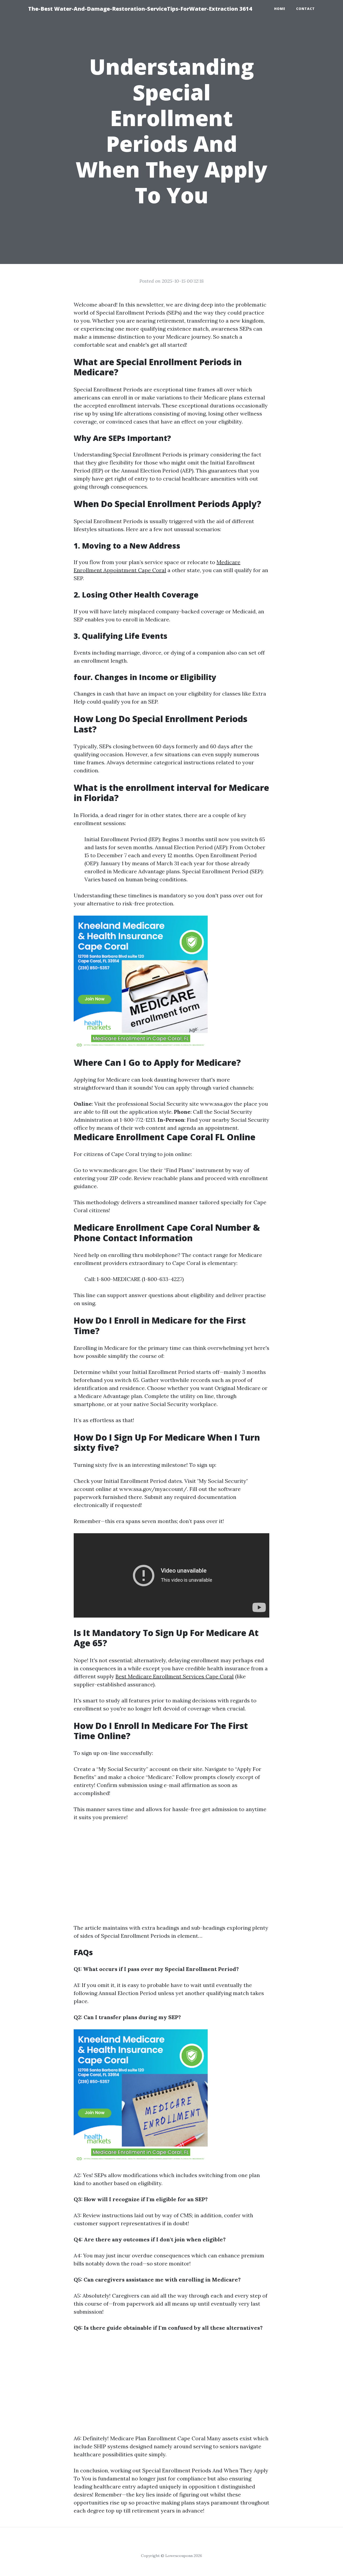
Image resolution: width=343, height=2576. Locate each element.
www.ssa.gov (216, 1104)
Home (280, 9)
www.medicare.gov (113, 1170)
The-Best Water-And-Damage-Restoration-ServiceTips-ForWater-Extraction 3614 (140, 9)
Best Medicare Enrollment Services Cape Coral (175, 1676)
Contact (305, 9)
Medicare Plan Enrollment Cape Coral (158, 2438)
